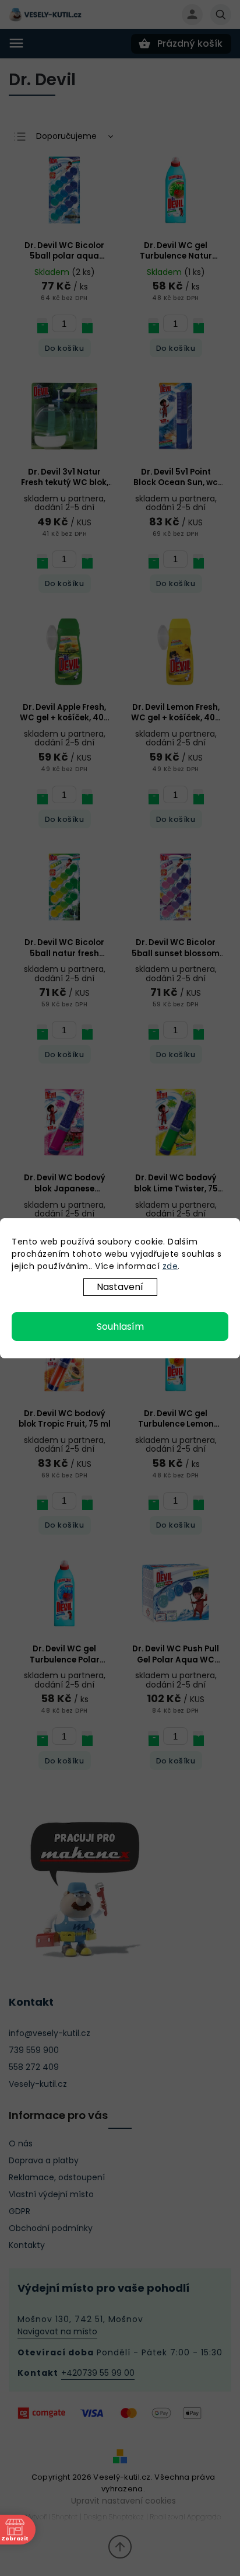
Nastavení (120, 1287)
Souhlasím (120, 1327)
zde (170, 1266)
